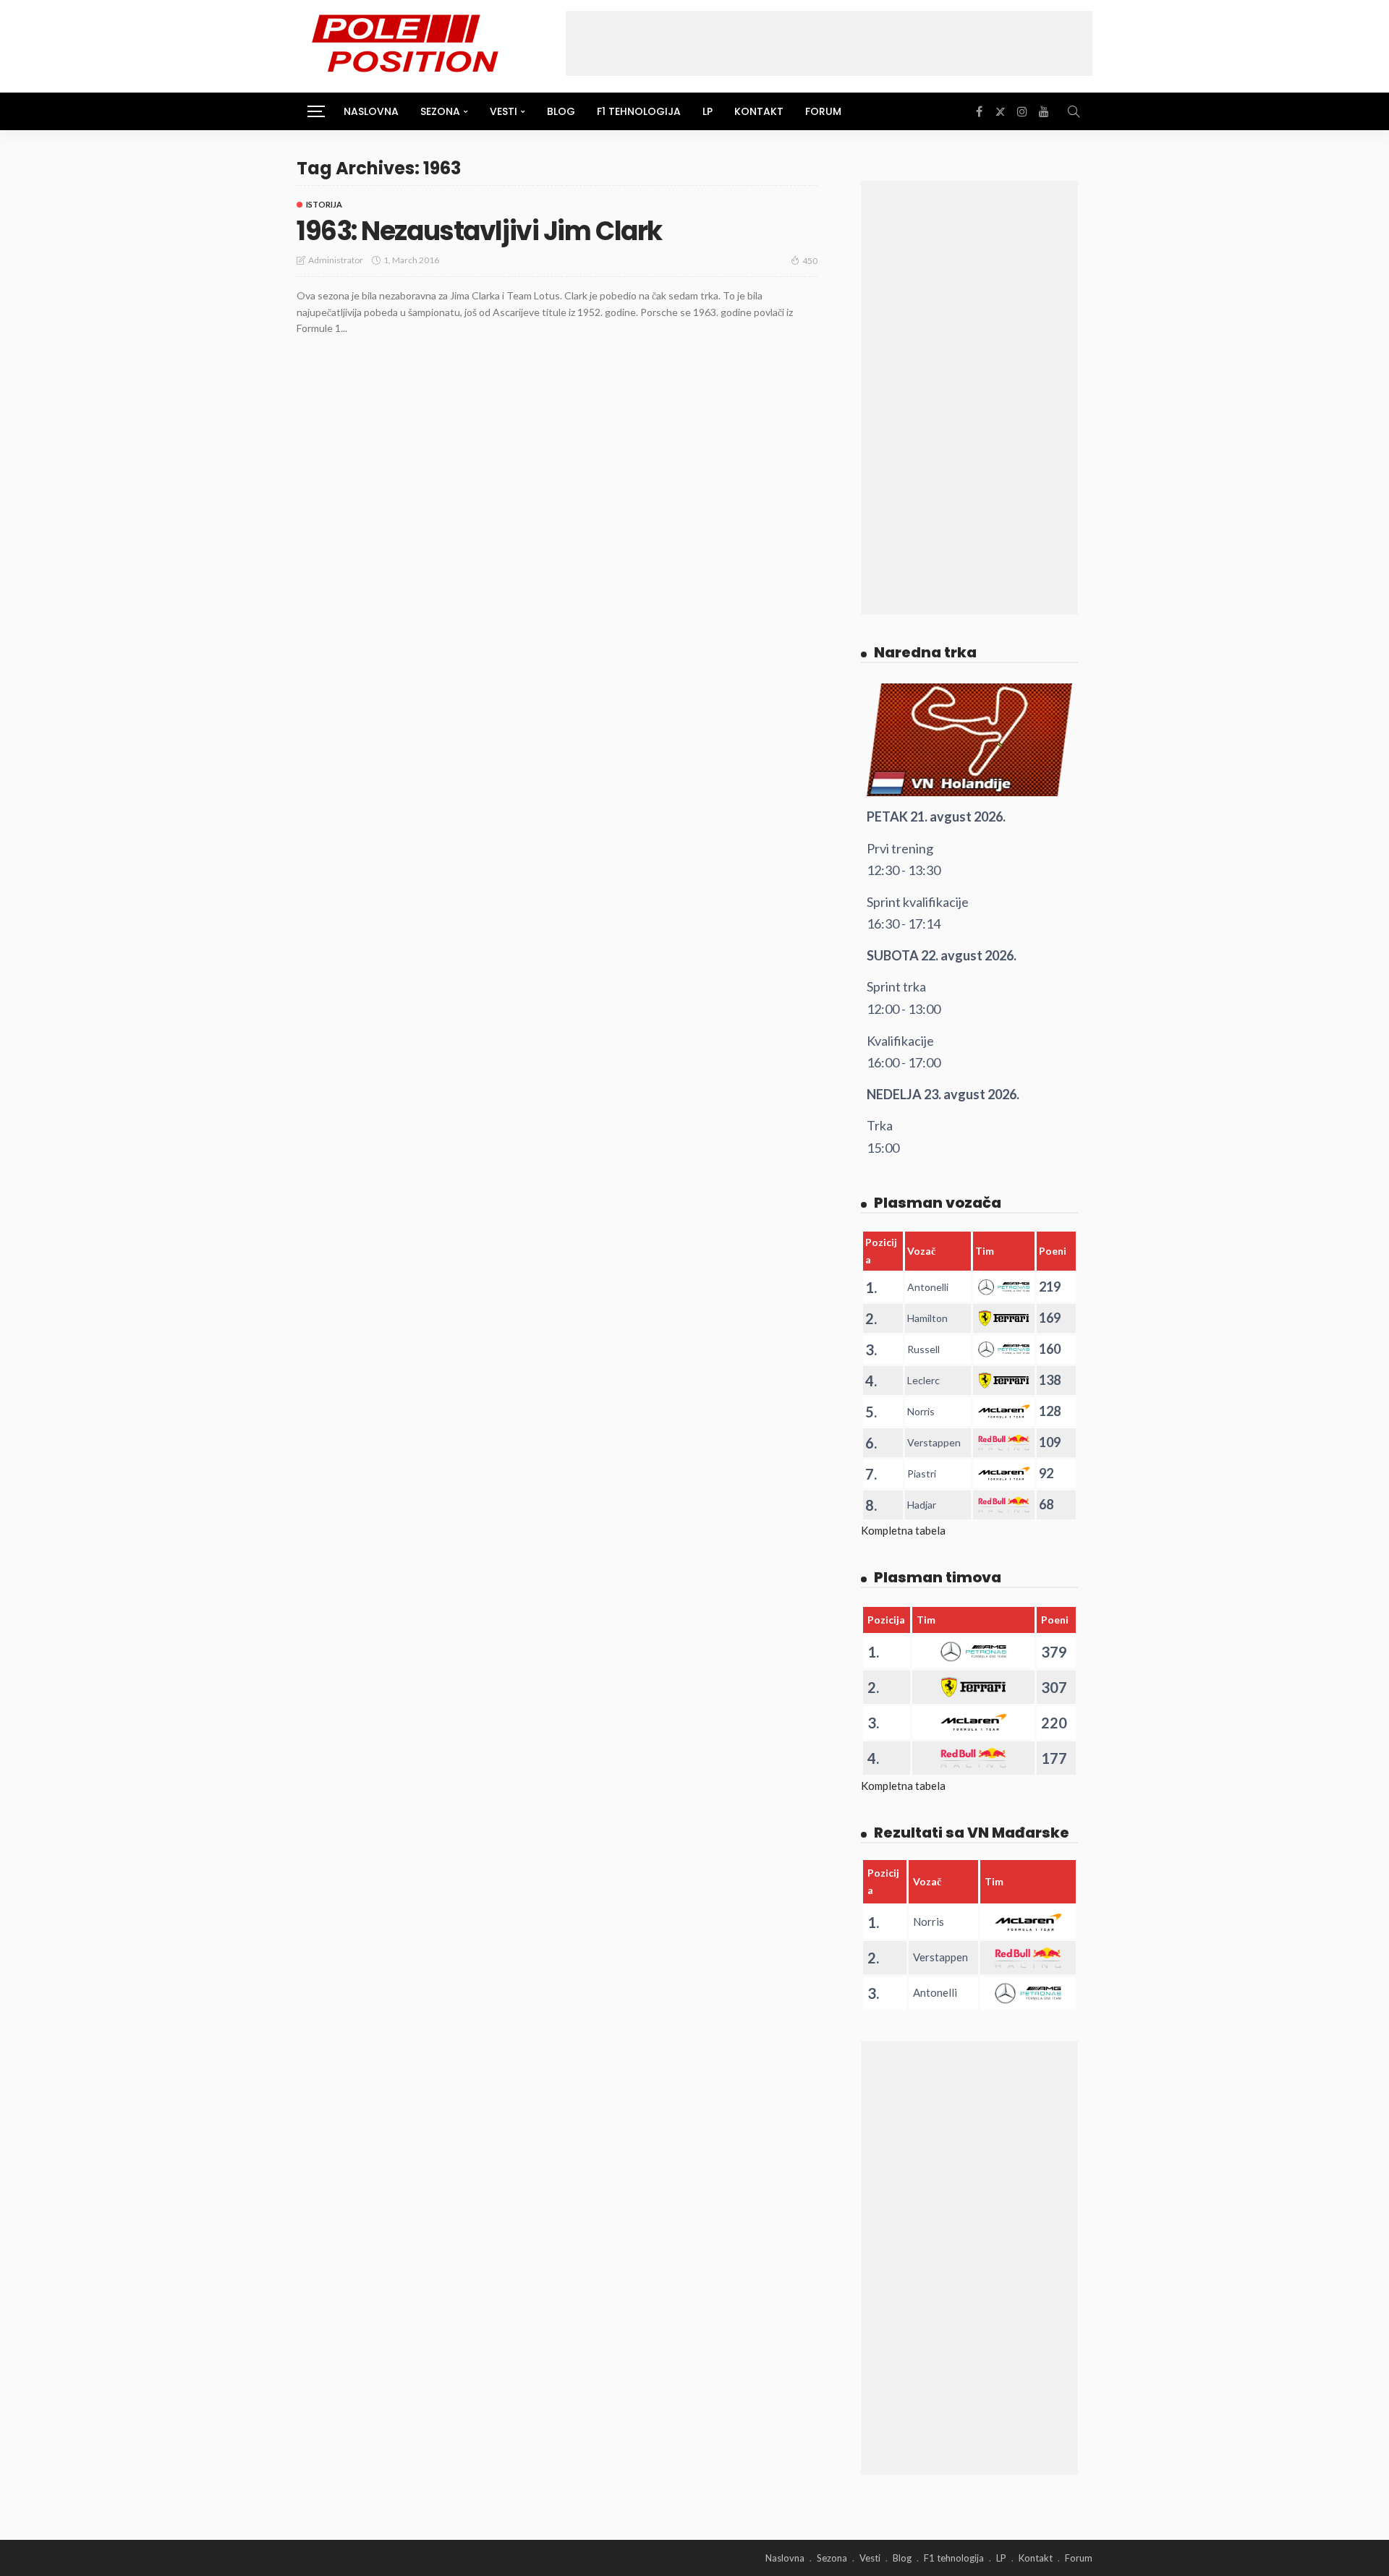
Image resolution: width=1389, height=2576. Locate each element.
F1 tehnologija (639, 111)
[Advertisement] (829, 43)
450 (810, 261)
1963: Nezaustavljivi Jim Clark (479, 231)
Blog (561, 111)
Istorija (324, 204)
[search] (1074, 111)
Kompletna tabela (903, 1530)
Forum (823, 111)
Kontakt (759, 111)
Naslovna (371, 111)
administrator (336, 260)
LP (708, 111)
